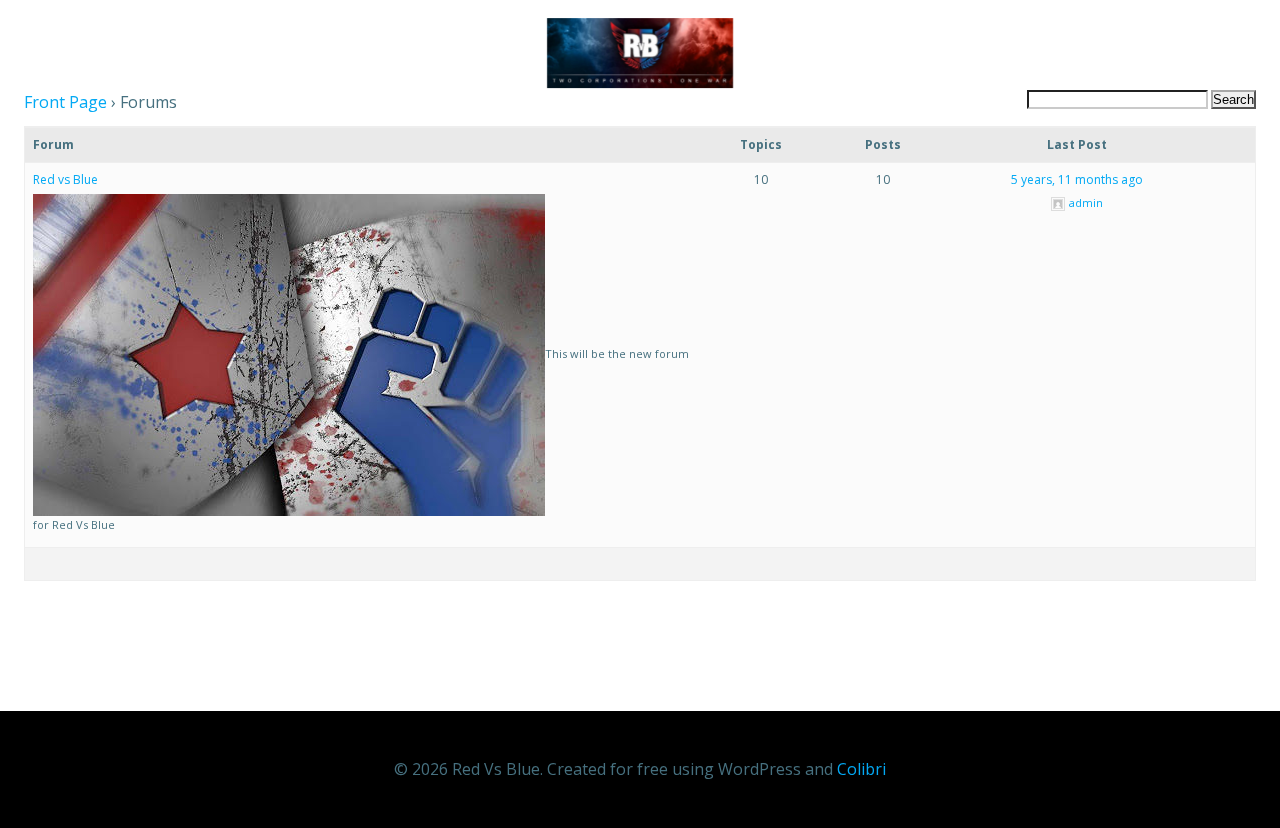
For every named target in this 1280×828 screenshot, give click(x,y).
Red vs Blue (65, 179)
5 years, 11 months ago (1077, 179)
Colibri (861, 769)
